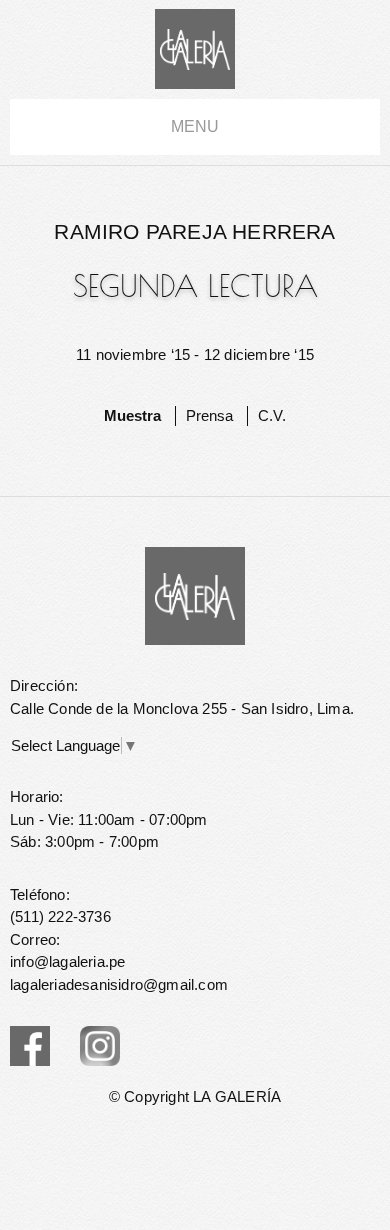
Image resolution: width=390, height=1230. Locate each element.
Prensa (209, 415)
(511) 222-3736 (60, 916)
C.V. (272, 415)
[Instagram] (100, 1046)
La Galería (195, 49)
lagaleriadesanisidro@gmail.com (119, 984)
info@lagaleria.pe (67, 961)
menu (195, 126)
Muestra (132, 415)
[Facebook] (30, 1046)
